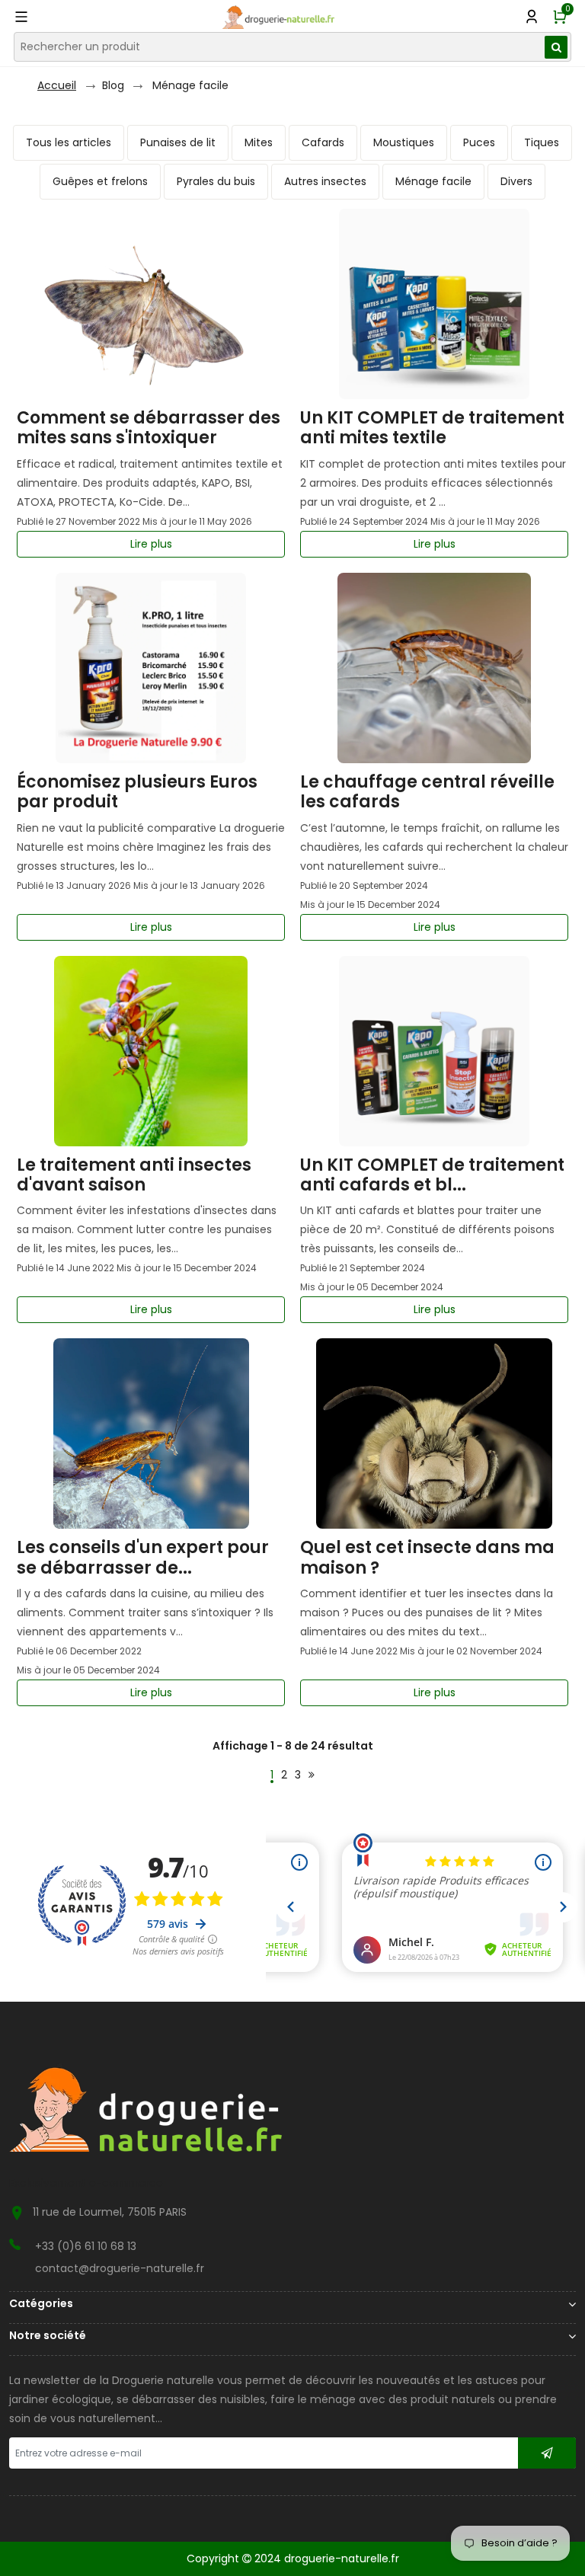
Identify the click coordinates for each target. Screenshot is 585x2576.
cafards (323, 142)
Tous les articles (69, 142)
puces (479, 142)
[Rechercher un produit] (556, 47)
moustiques (404, 142)
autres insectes (325, 181)
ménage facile (433, 181)
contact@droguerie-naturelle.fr (120, 2268)
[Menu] (23, 17)
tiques (542, 142)
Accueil (57, 85)
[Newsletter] (547, 2453)
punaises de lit (178, 142)
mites (259, 142)
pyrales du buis (216, 181)
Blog (113, 85)
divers (516, 181)
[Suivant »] (312, 1775)
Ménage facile (190, 85)
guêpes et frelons (100, 181)
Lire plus (151, 544)
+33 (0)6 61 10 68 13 (86, 2246)
